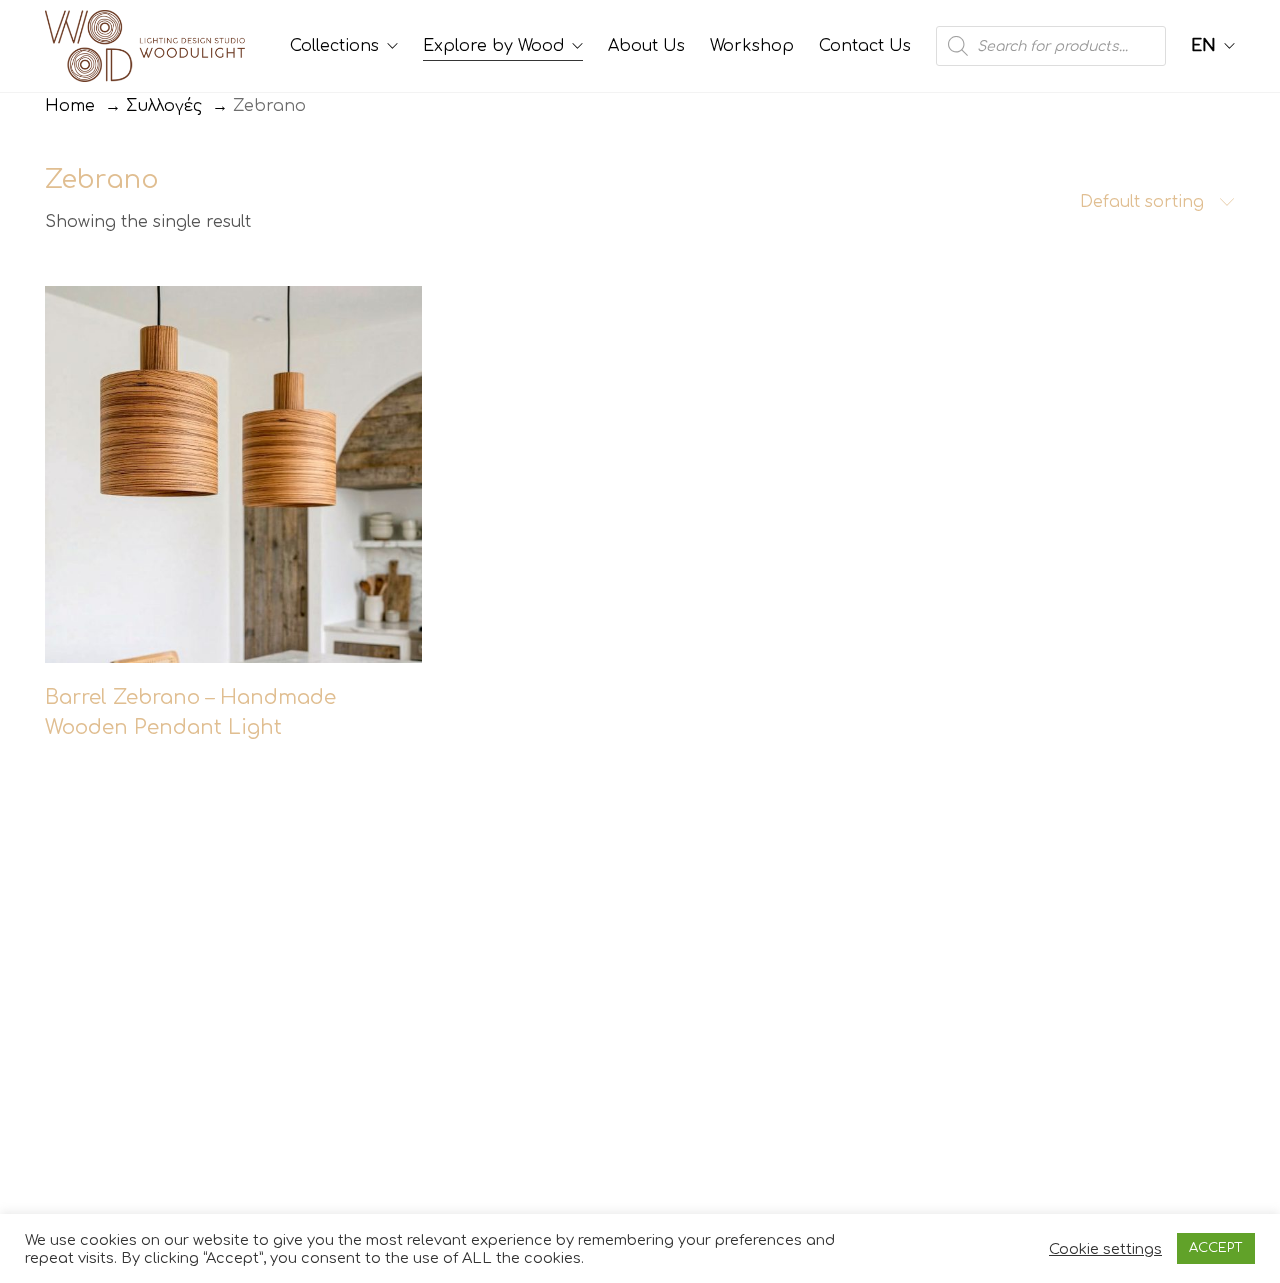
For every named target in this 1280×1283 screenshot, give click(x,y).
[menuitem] (1213, 46)
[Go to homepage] (145, 46)
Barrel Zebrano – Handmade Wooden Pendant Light (190, 712)
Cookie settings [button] (1105, 1249)
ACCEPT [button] (1216, 1248)
